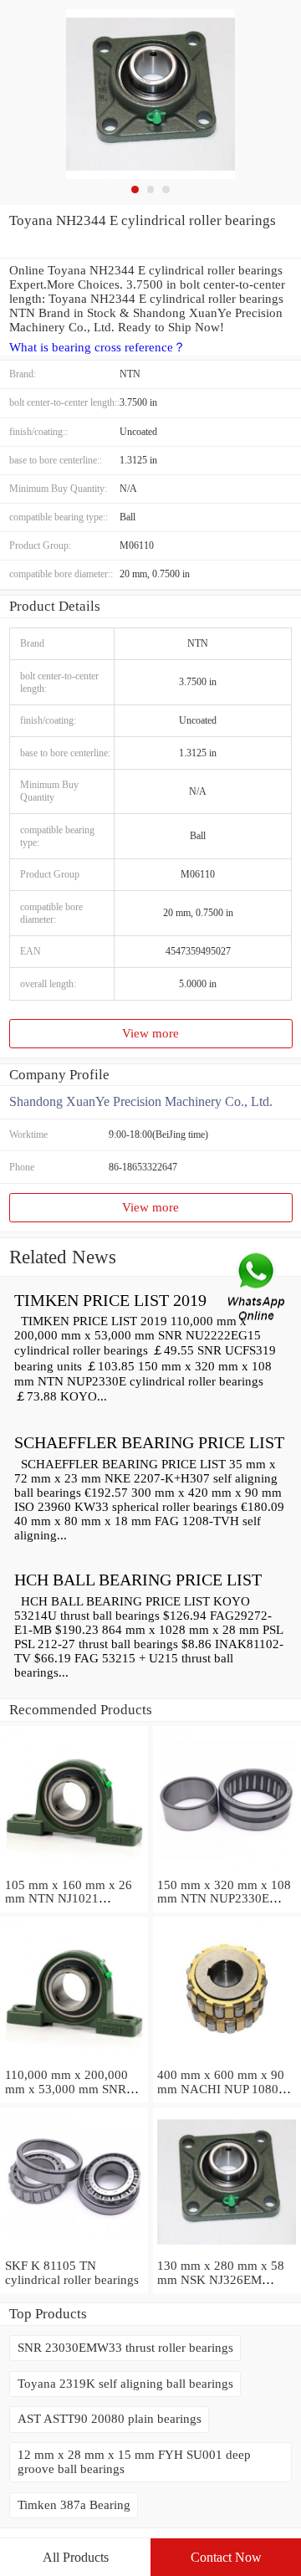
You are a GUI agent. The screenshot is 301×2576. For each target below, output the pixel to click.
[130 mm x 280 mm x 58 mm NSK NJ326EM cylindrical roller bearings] (227, 2251)
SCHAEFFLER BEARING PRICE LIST (149, 1442)
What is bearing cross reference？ (97, 347)
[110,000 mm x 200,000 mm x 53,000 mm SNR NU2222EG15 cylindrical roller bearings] (74, 2061)
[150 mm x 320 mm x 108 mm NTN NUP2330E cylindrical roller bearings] (227, 1871)
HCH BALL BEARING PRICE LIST (138, 1580)
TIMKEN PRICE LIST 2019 (110, 1300)
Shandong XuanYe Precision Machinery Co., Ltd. (141, 1101)
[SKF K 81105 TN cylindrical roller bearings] (74, 2251)
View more (150, 1033)
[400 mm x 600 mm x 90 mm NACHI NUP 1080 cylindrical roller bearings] (227, 2061)
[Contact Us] (258, 1288)
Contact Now (226, 2557)
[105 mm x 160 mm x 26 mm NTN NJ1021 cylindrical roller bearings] (74, 1871)
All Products (76, 2557)
